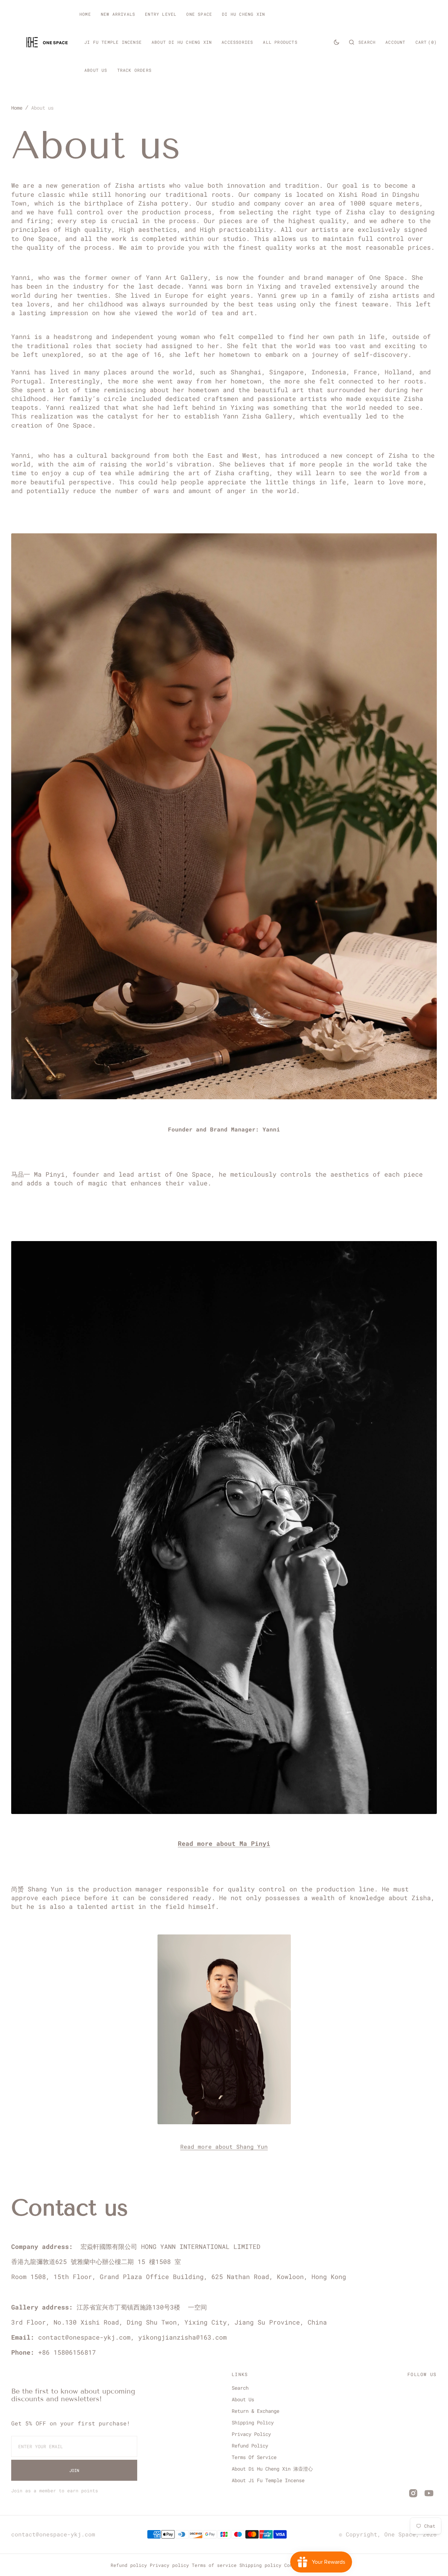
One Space (400, 2534)
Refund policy (129, 2565)
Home (17, 108)
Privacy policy (169, 2565)
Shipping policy (260, 2565)
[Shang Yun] (224, 2139)
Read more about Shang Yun (224, 2146)
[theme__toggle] (337, 42)
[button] (362, 42)
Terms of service (214, 2565)
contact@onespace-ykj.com (53, 2534)
